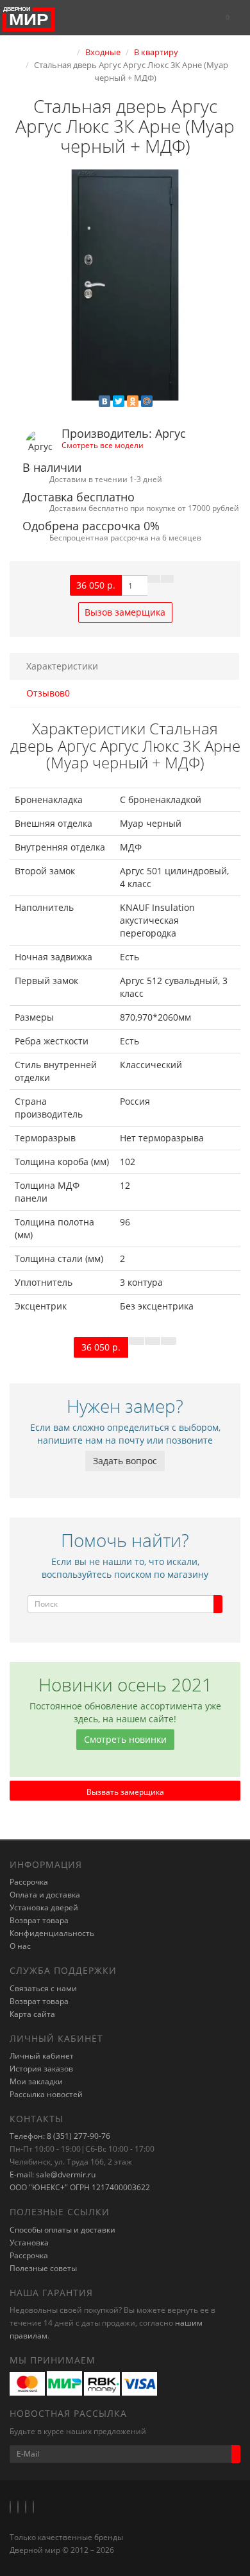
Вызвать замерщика (125, 1792)
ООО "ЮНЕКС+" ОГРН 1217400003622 (80, 2187)
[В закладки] (154, 579)
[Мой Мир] (147, 401)
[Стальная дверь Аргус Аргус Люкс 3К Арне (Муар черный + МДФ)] (125, 285)
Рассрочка (29, 1882)
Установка (29, 2243)
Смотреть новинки (125, 1739)
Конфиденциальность (52, 1933)
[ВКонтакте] (104, 401)
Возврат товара (39, 1920)
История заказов (41, 2069)
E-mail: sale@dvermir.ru (53, 2174)
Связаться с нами (43, 1988)
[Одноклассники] (133, 401)
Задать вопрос (125, 1461)
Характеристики (62, 666)
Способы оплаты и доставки (63, 2230)
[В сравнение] (167, 579)
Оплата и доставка (45, 1895)
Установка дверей (44, 1907)
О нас (20, 1946)
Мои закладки (36, 2081)
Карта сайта (32, 2014)
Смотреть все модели (103, 445)
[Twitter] (119, 401)
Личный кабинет (42, 2056)
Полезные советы (43, 2268)
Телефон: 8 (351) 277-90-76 (60, 2136)
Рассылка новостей (46, 2094)
